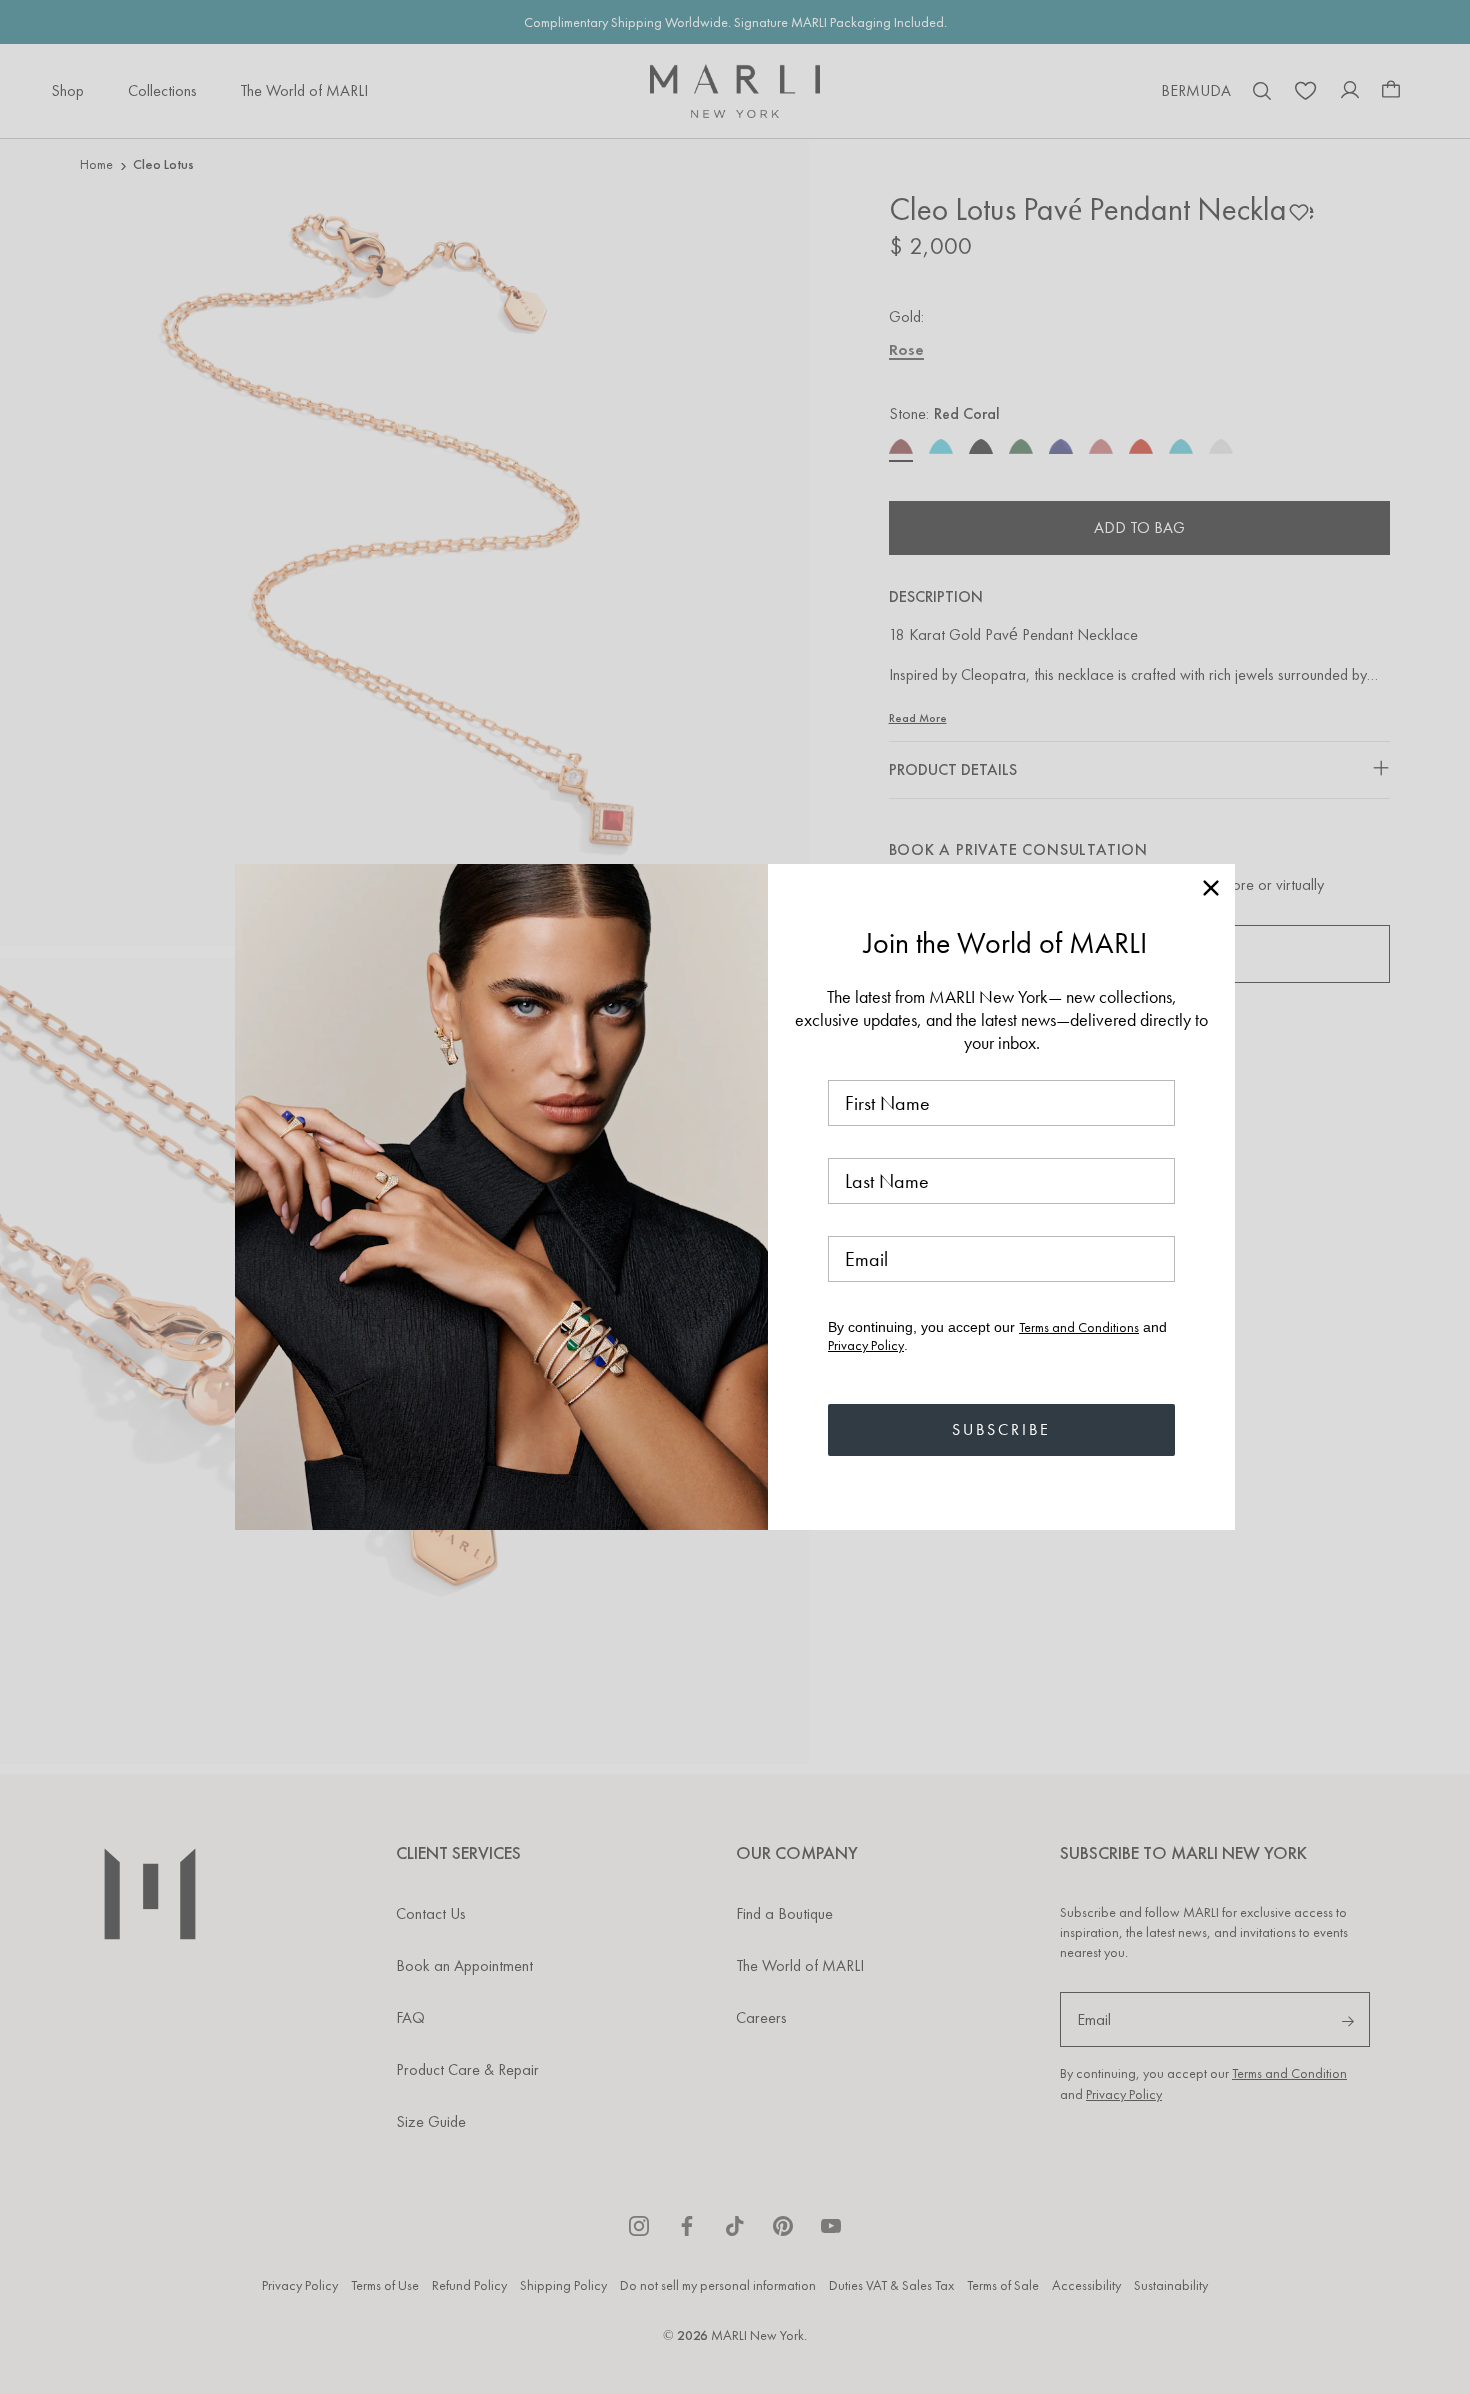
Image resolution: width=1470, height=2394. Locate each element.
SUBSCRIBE (1001, 1429)
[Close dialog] (1211, 888)
